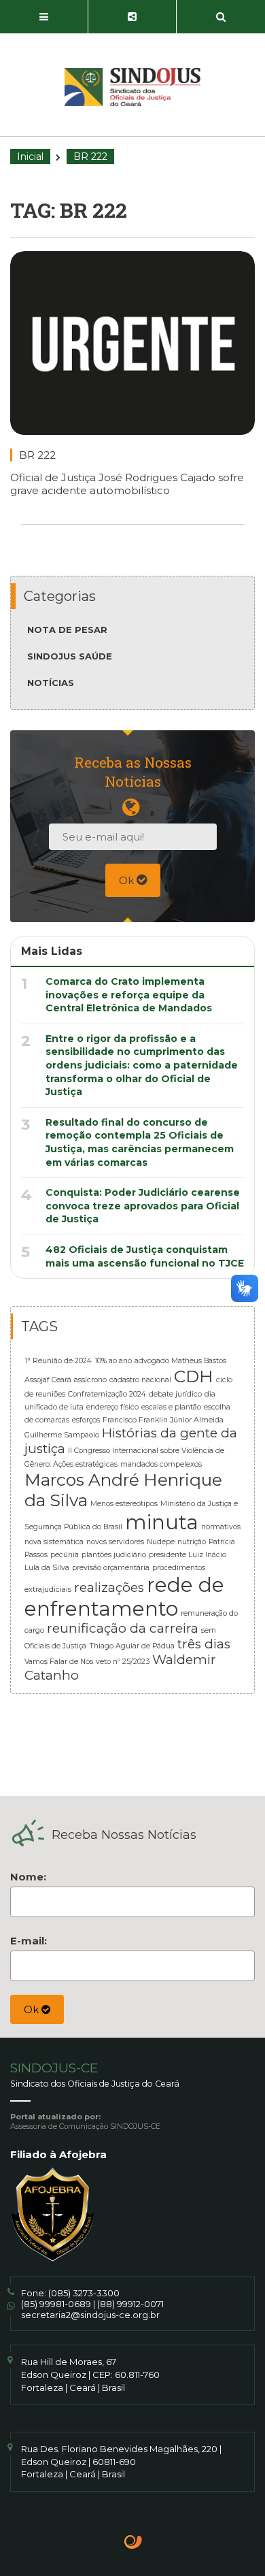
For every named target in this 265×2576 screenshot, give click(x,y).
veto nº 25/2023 (123, 1662)
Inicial (30, 157)
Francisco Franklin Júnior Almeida (163, 1420)
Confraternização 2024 (107, 1394)
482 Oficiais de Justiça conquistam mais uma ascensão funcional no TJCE (145, 1256)
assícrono (90, 1380)
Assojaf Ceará (48, 1380)
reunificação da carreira (123, 1628)
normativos (221, 1527)
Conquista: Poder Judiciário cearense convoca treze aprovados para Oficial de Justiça (143, 1206)
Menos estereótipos (124, 1504)
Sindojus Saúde (70, 656)
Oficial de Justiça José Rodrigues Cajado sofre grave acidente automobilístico (127, 484)
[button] (44, 17)
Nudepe (161, 1542)
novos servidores (115, 1542)
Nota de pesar (67, 630)
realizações (109, 1587)
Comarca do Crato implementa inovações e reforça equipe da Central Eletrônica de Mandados (129, 995)
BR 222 (37, 455)
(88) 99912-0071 (130, 2304)
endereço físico (112, 1407)
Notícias (51, 683)
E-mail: (29, 1941)
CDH (194, 1376)
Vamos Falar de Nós (59, 1662)
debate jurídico (175, 1394)
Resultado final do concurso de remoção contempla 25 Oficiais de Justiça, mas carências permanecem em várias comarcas (140, 1142)
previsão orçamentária (111, 1568)
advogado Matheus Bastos (180, 1361)
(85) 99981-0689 (56, 2304)
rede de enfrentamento (124, 1597)
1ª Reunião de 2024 (58, 1361)
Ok (128, 880)
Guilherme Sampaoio (62, 1435)
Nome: (28, 1877)
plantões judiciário (114, 1555)
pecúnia (65, 1555)
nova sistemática (54, 1542)
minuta (162, 1522)
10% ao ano (113, 1361)
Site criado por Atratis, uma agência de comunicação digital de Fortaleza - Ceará (134, 2543)
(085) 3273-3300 (84, 2293)
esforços (86, 1420)
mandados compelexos (161, 1464)
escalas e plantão (171, 1407)
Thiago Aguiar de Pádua (132, 1646)
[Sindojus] (132, 87)
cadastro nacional (140, 1380)
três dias (204, 1644)
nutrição (192, 1542)
